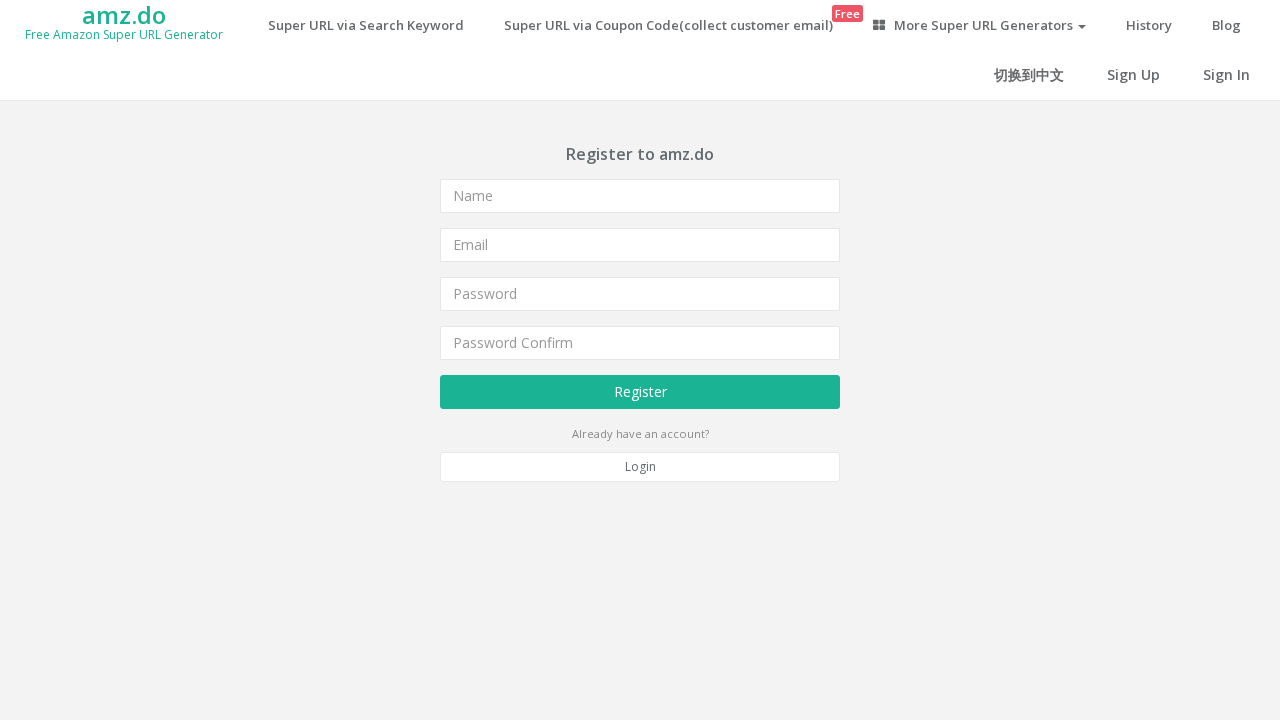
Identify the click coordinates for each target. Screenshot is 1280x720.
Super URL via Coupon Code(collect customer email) (678, 20)
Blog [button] (1226, 25)
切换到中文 (1029, 74)
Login (640, 466)
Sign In (1226, 74)
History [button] (1149, 25)
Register (640, 391)
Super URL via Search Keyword (366, 25)
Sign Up (1133, 74)
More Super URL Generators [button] (983, 25)
